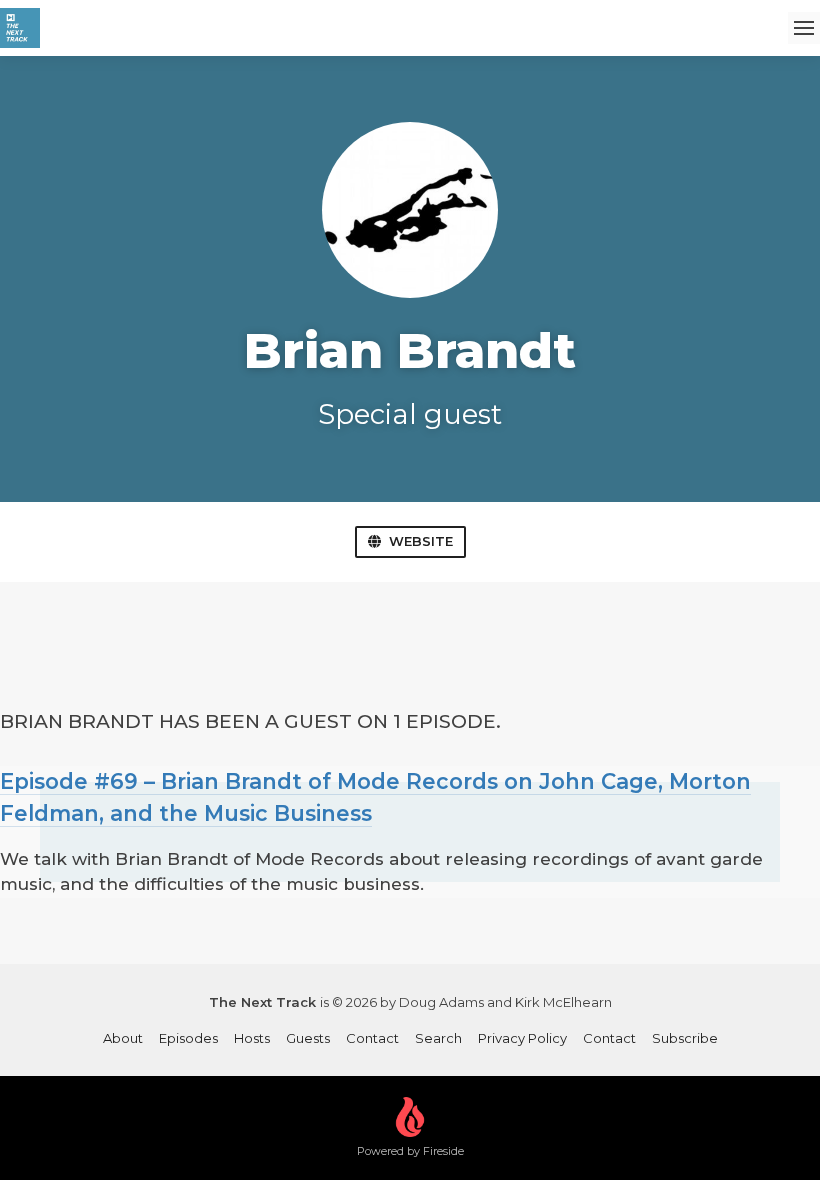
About (123, 1038)
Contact (372, 1038)
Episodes (188, 1038)
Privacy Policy (522, 1038)
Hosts (252, 1038)
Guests (308, 1038)
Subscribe (685, 1038)
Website (421, 541)
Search (438, 1038)
